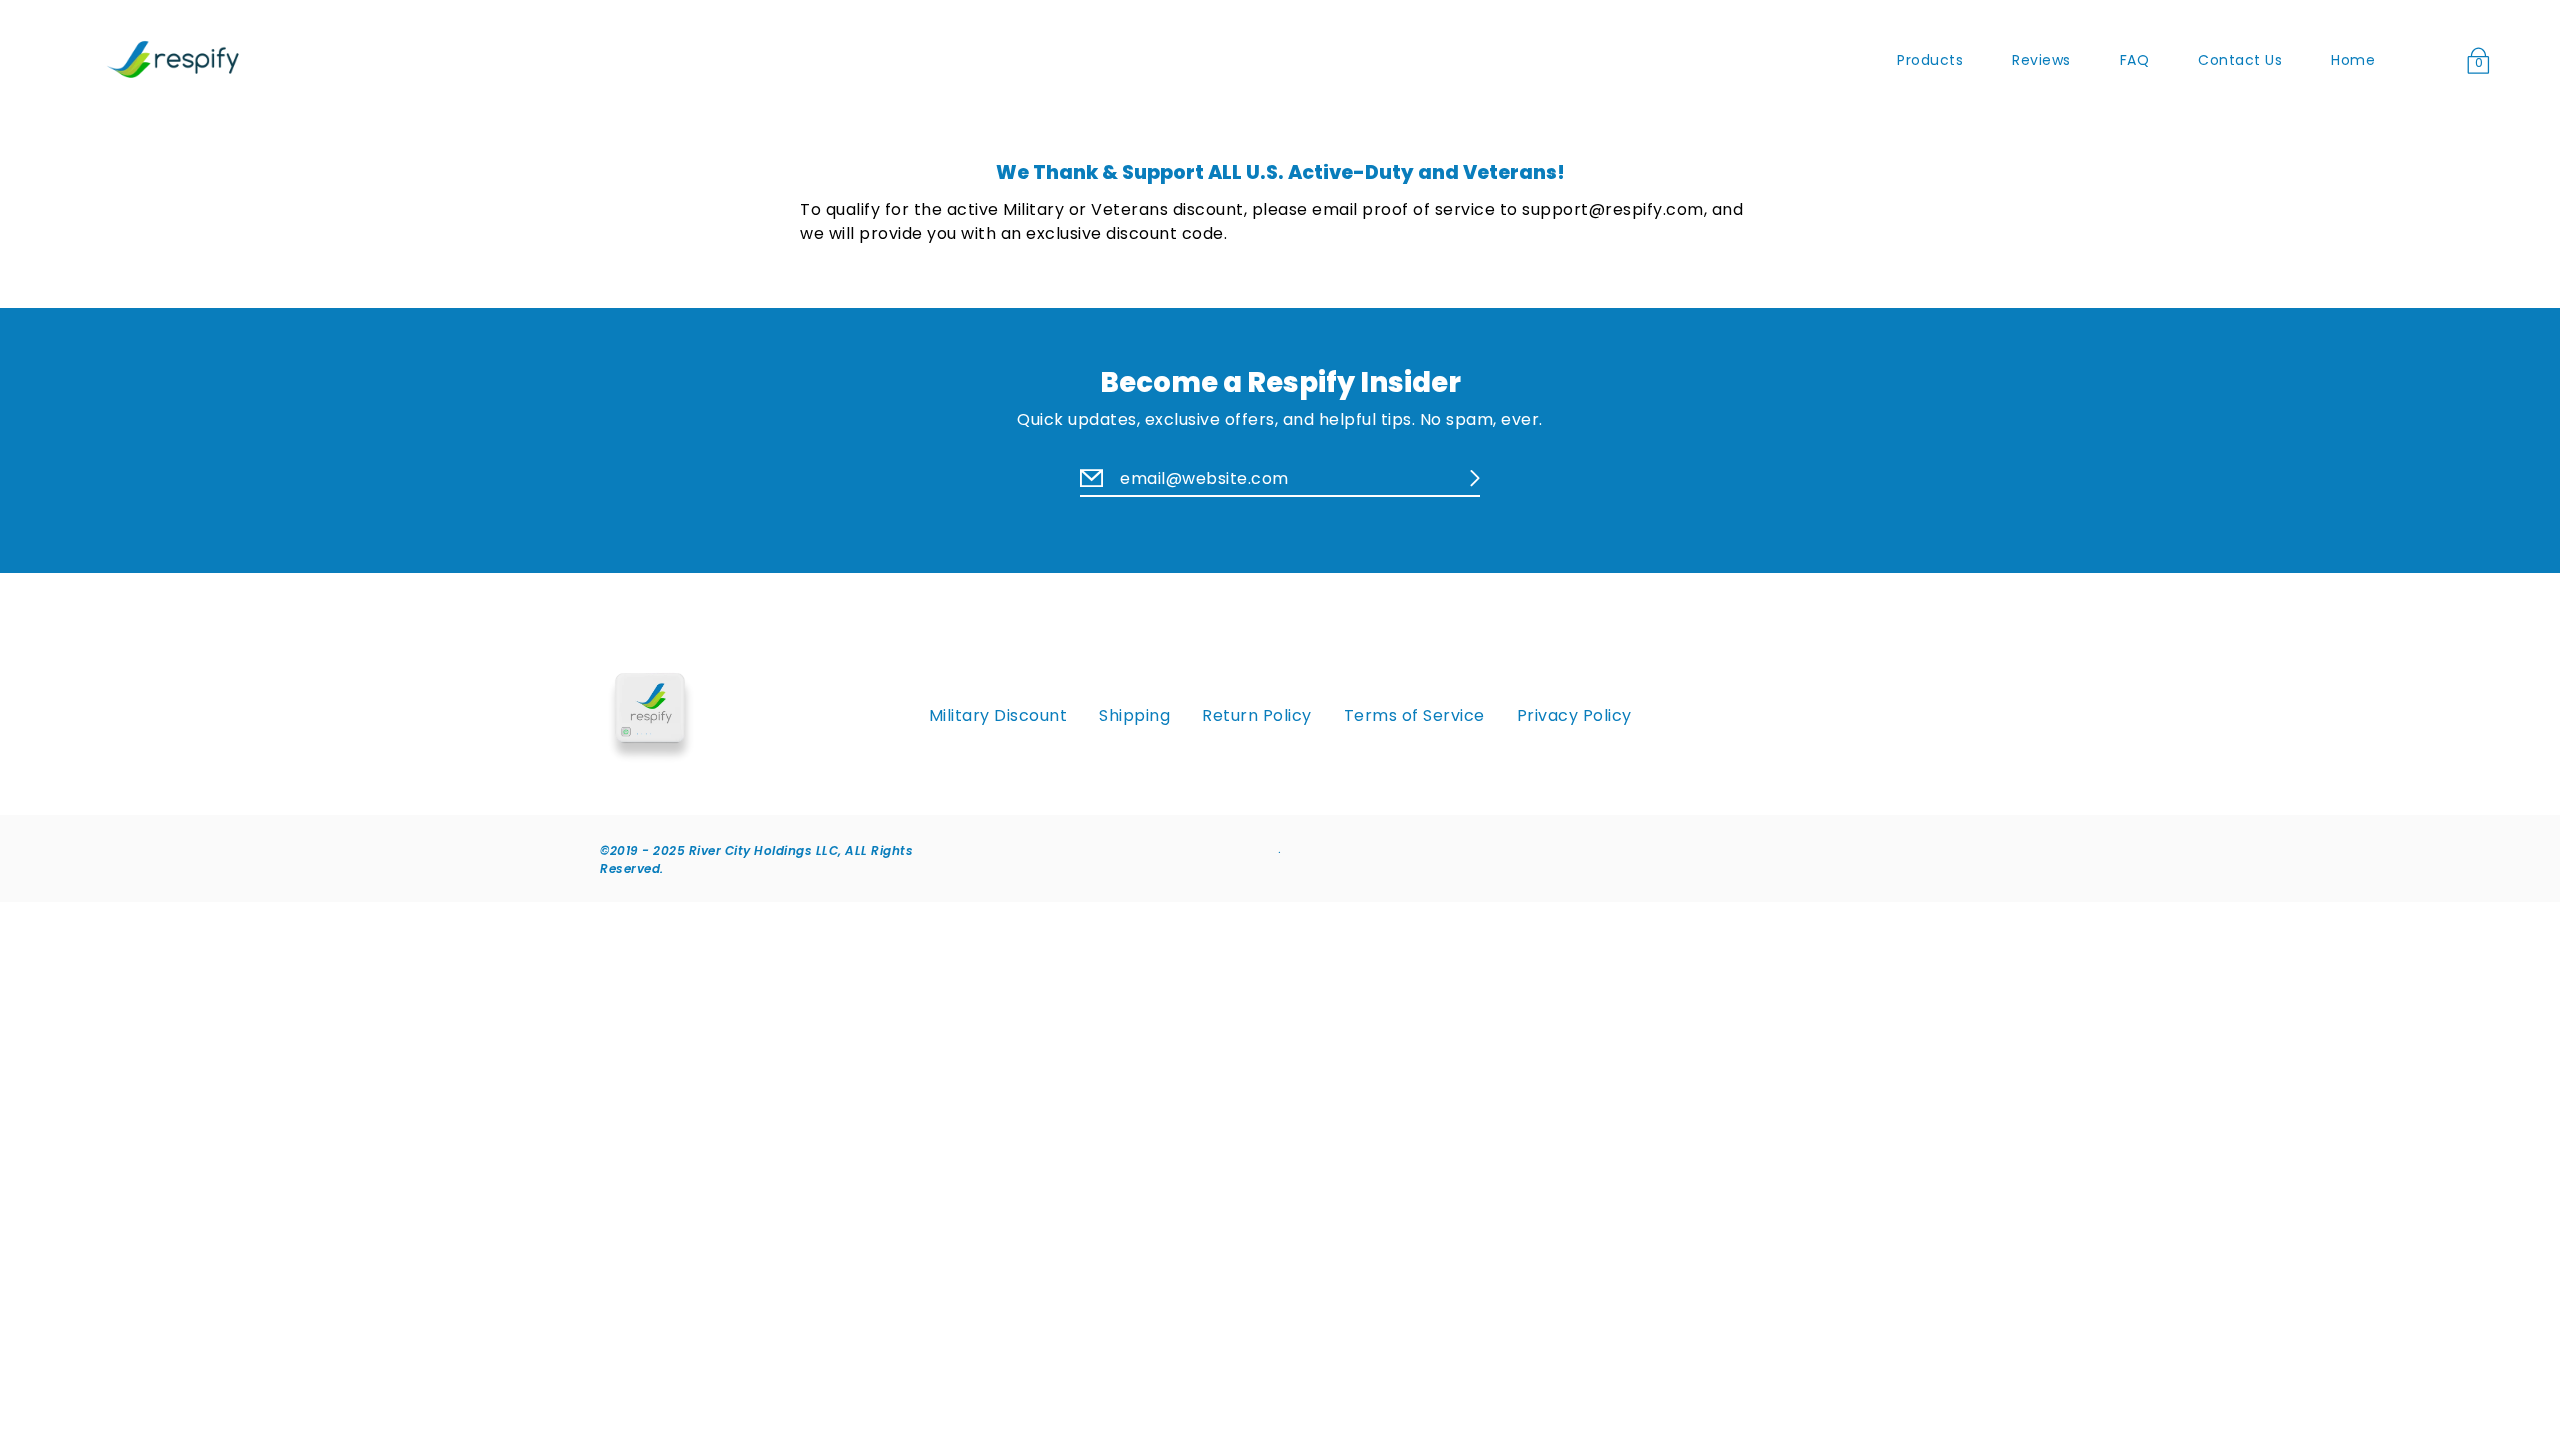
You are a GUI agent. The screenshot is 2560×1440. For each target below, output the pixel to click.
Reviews (2041, 60)
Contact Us (2240, 60)
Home (2353, 60)
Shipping (1134, 716)
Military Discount (998, 716)
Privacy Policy (1574, 716)
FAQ (2135, 60)
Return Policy (1257, 716)
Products (1930, 60)
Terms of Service (1414, 716)
